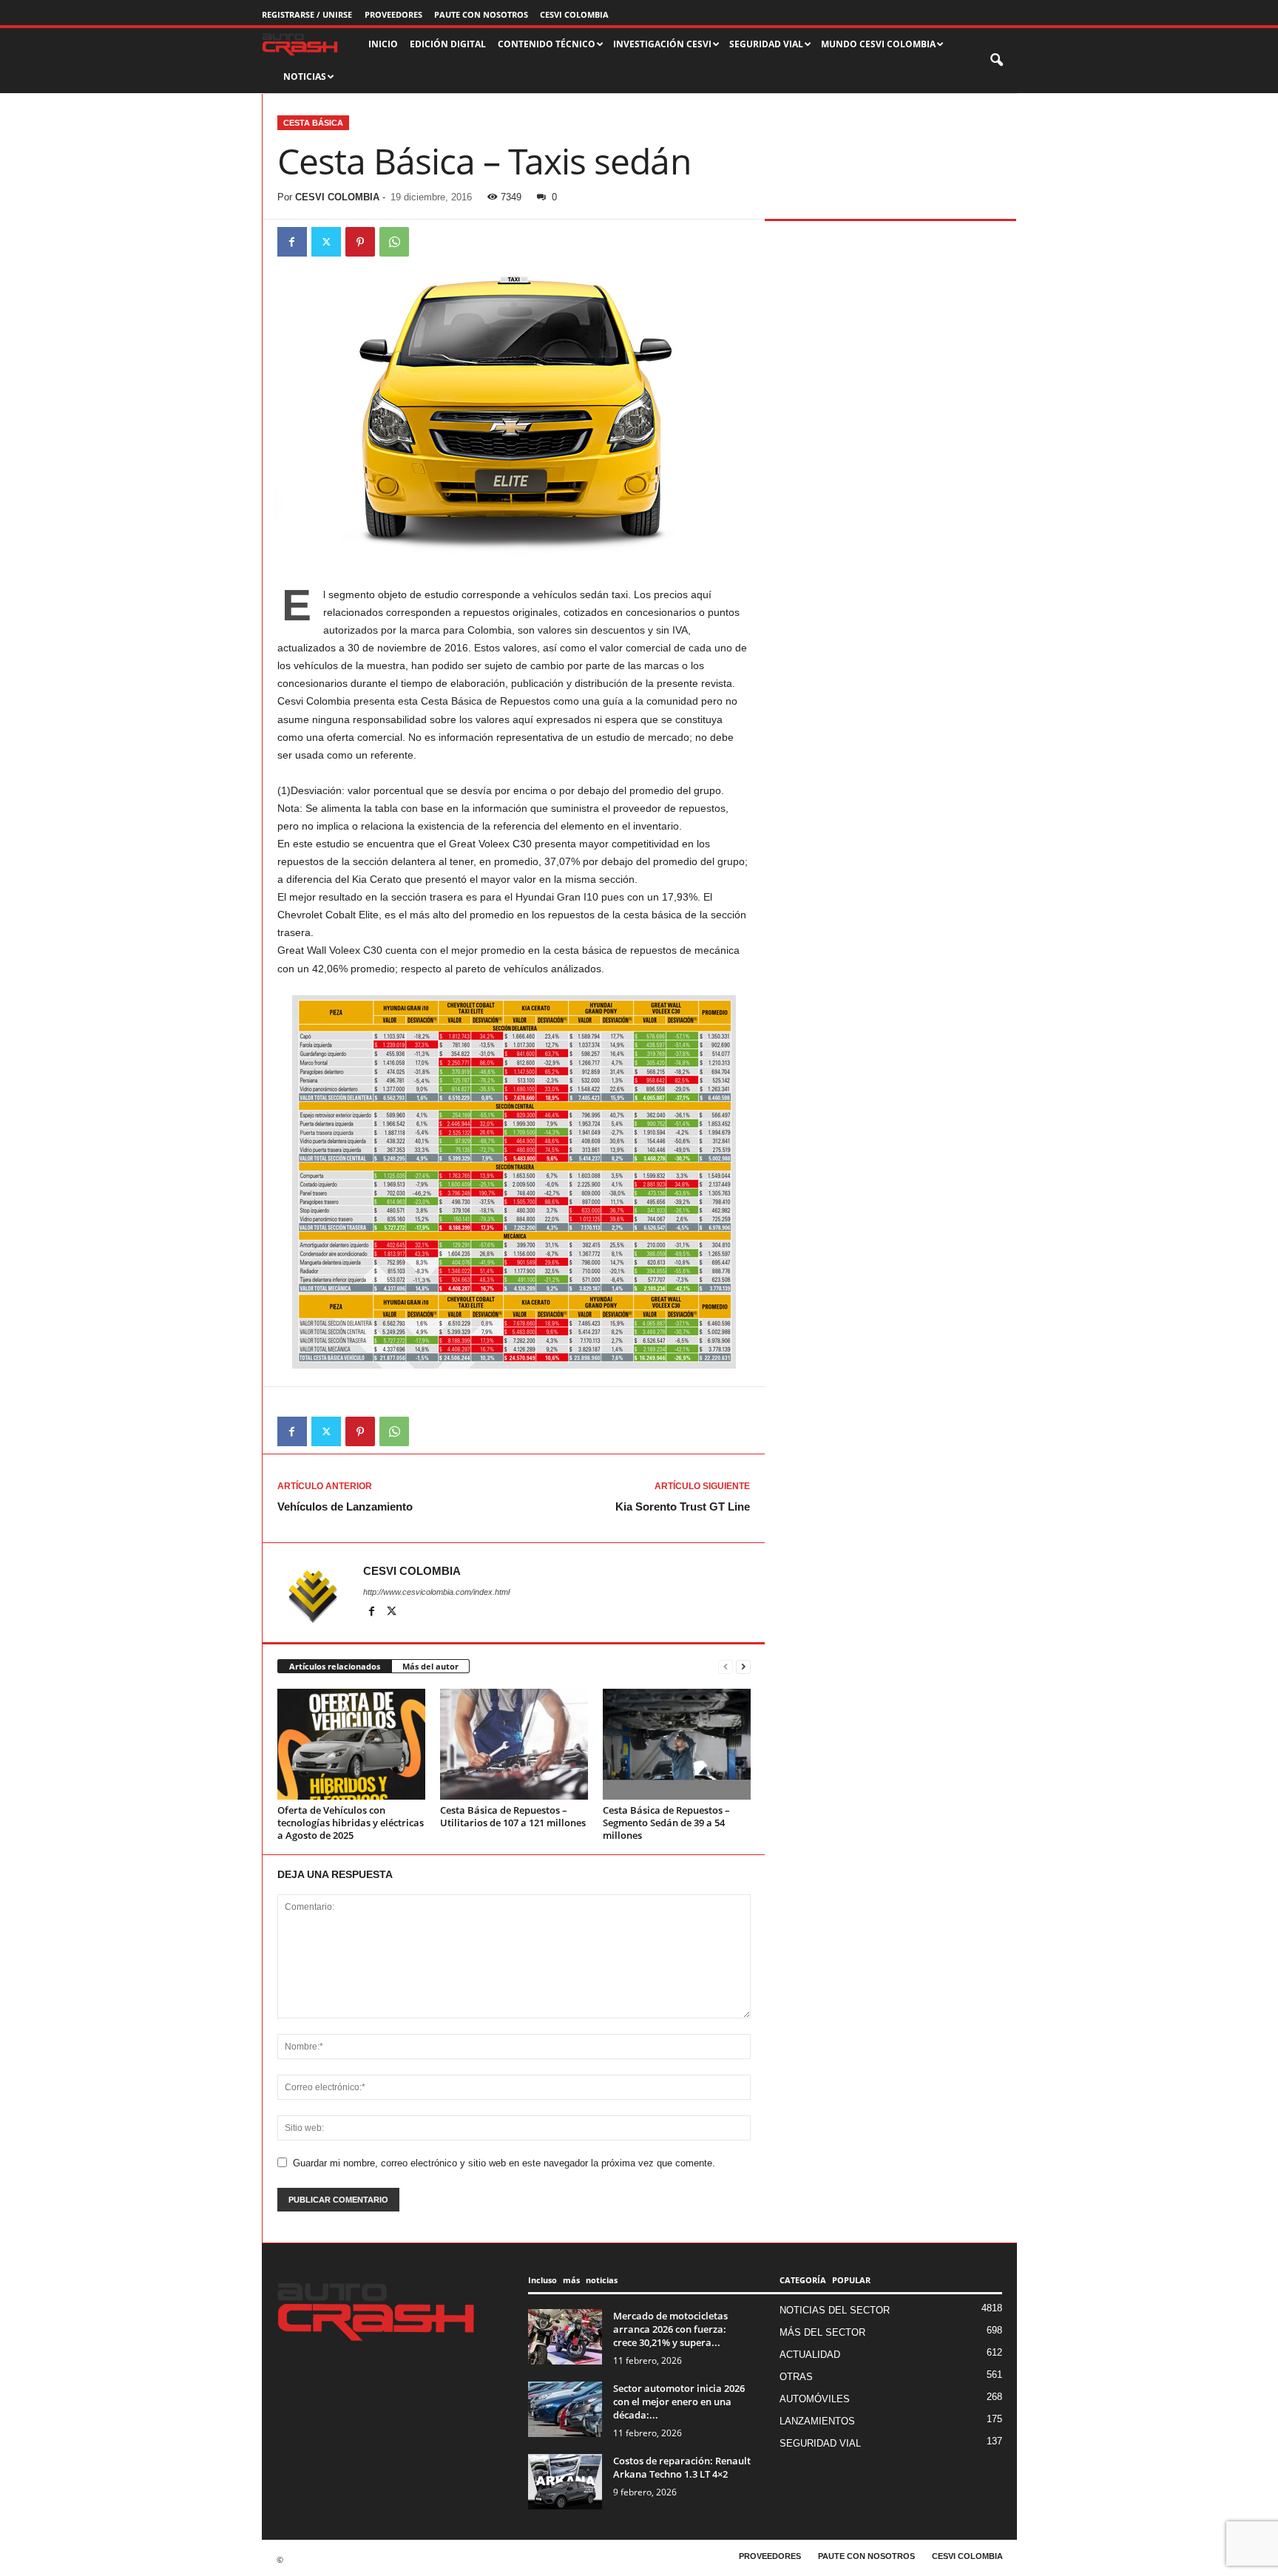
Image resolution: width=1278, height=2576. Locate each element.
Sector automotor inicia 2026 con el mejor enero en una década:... (679, 2402)
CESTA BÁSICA (313, 123)
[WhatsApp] (394, 242)
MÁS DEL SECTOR (822, 2332)
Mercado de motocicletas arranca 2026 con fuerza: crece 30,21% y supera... (670, 2329)
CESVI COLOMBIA (574, 14)
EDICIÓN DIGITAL (448, 44)
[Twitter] (326, 242)
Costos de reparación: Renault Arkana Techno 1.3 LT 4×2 (682, 2467)
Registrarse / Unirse (307, 14)
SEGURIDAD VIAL (820, 2443)
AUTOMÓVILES (815, 2399)
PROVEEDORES (393, 14)
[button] (998, 61)
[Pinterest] (360, 242)
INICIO (383, 44)
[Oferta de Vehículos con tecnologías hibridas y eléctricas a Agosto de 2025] (351, 1744)
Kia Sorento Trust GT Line (683, 1506)
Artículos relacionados (335, 1666)
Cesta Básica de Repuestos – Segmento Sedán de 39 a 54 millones (666, 1823)
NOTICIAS (305, 77)
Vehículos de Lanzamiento (345, 1506)
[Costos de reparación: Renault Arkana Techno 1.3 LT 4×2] (565, 2482)
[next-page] (743, 1667)
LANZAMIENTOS (817, 2421)
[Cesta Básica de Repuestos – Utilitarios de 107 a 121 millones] (514, 1744)
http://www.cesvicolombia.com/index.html (436, 1592)
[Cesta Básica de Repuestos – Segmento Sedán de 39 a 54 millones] (677, 1744)
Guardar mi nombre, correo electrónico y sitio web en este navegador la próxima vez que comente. (504, 2163)
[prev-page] (726, 1667)
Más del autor (430, 1666)
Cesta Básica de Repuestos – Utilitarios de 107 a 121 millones (513, 1816)
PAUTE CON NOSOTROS (481, 14)
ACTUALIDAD (810, 2355)
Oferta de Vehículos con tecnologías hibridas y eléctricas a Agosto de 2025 (351, 1823)
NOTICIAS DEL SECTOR (835, 2310)
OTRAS (796, 2377)
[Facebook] (292, 242)
